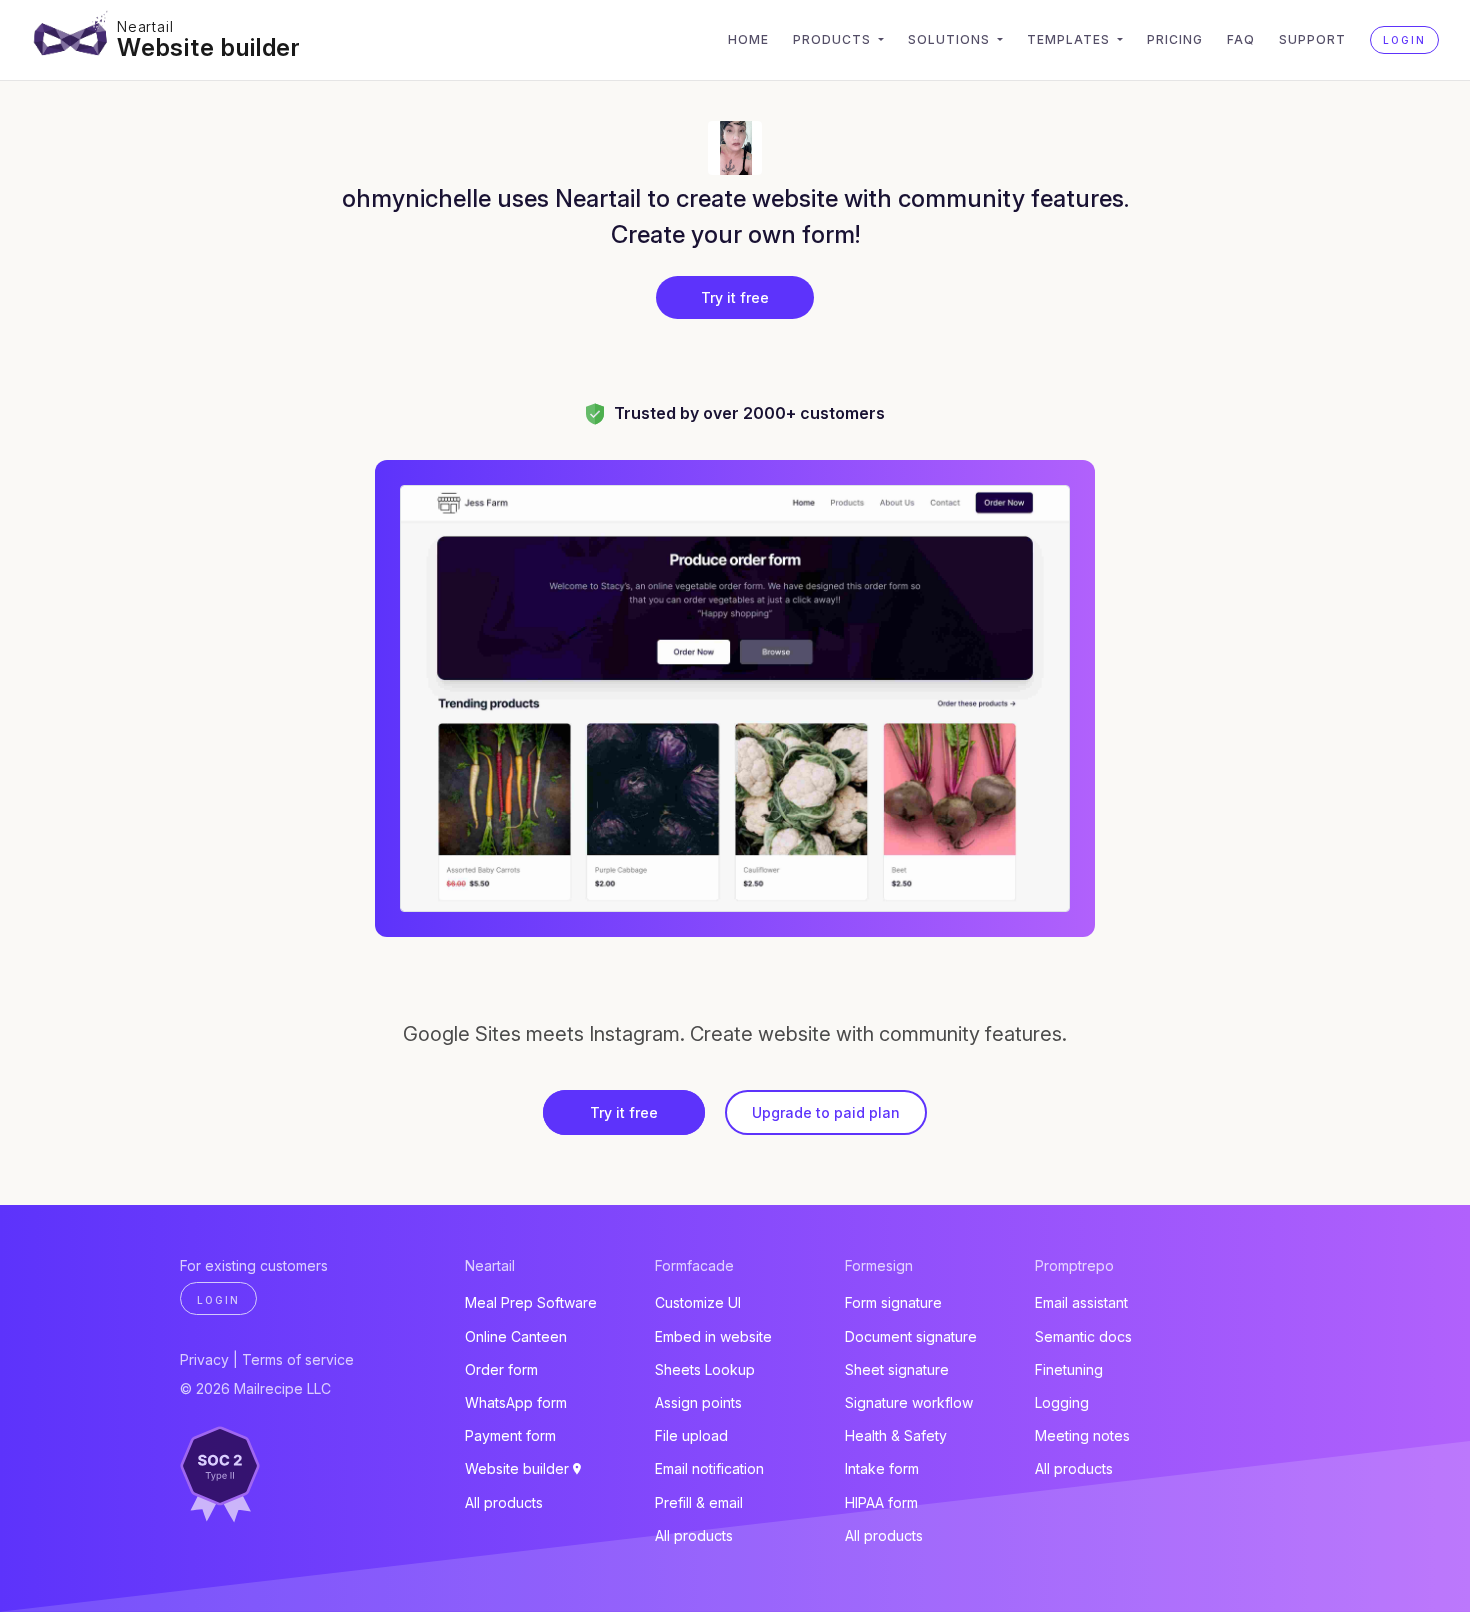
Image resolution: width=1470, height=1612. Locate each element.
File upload (691, 1435)
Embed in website (713, 1336)
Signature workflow (909, 1402)
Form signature (893, 1302)
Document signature (911, 1336)
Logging (1062, 1402)
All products (504, 1502)
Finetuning (1069, 1369)
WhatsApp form (516, 1402)
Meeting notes (1082, 1435)
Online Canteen (516, 1336)
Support (1312, 39)
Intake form (882, 1468)
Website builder (209, 47)
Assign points (698, 1402)
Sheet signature (897, 1369)
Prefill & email (699, 1502)
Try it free (735, 297)
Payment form (510, 1435)
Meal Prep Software (531, 1302)
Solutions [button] (951, 39)
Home (748, 39)
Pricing (1175, 39)
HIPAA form (881, 1502)
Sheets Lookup (705, 1369)
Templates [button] (1070, 39)
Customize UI (698, 1302)
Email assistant (1081, 1302)
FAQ (1241, 39)
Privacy (204, 1359)
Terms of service (298, 1359)
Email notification (709, 1468)
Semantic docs (1083, 1336)
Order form (501, 1369)
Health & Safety (896, 1435)
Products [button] (834, 39)
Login (1404, 40)
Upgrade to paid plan (826, 1112)
